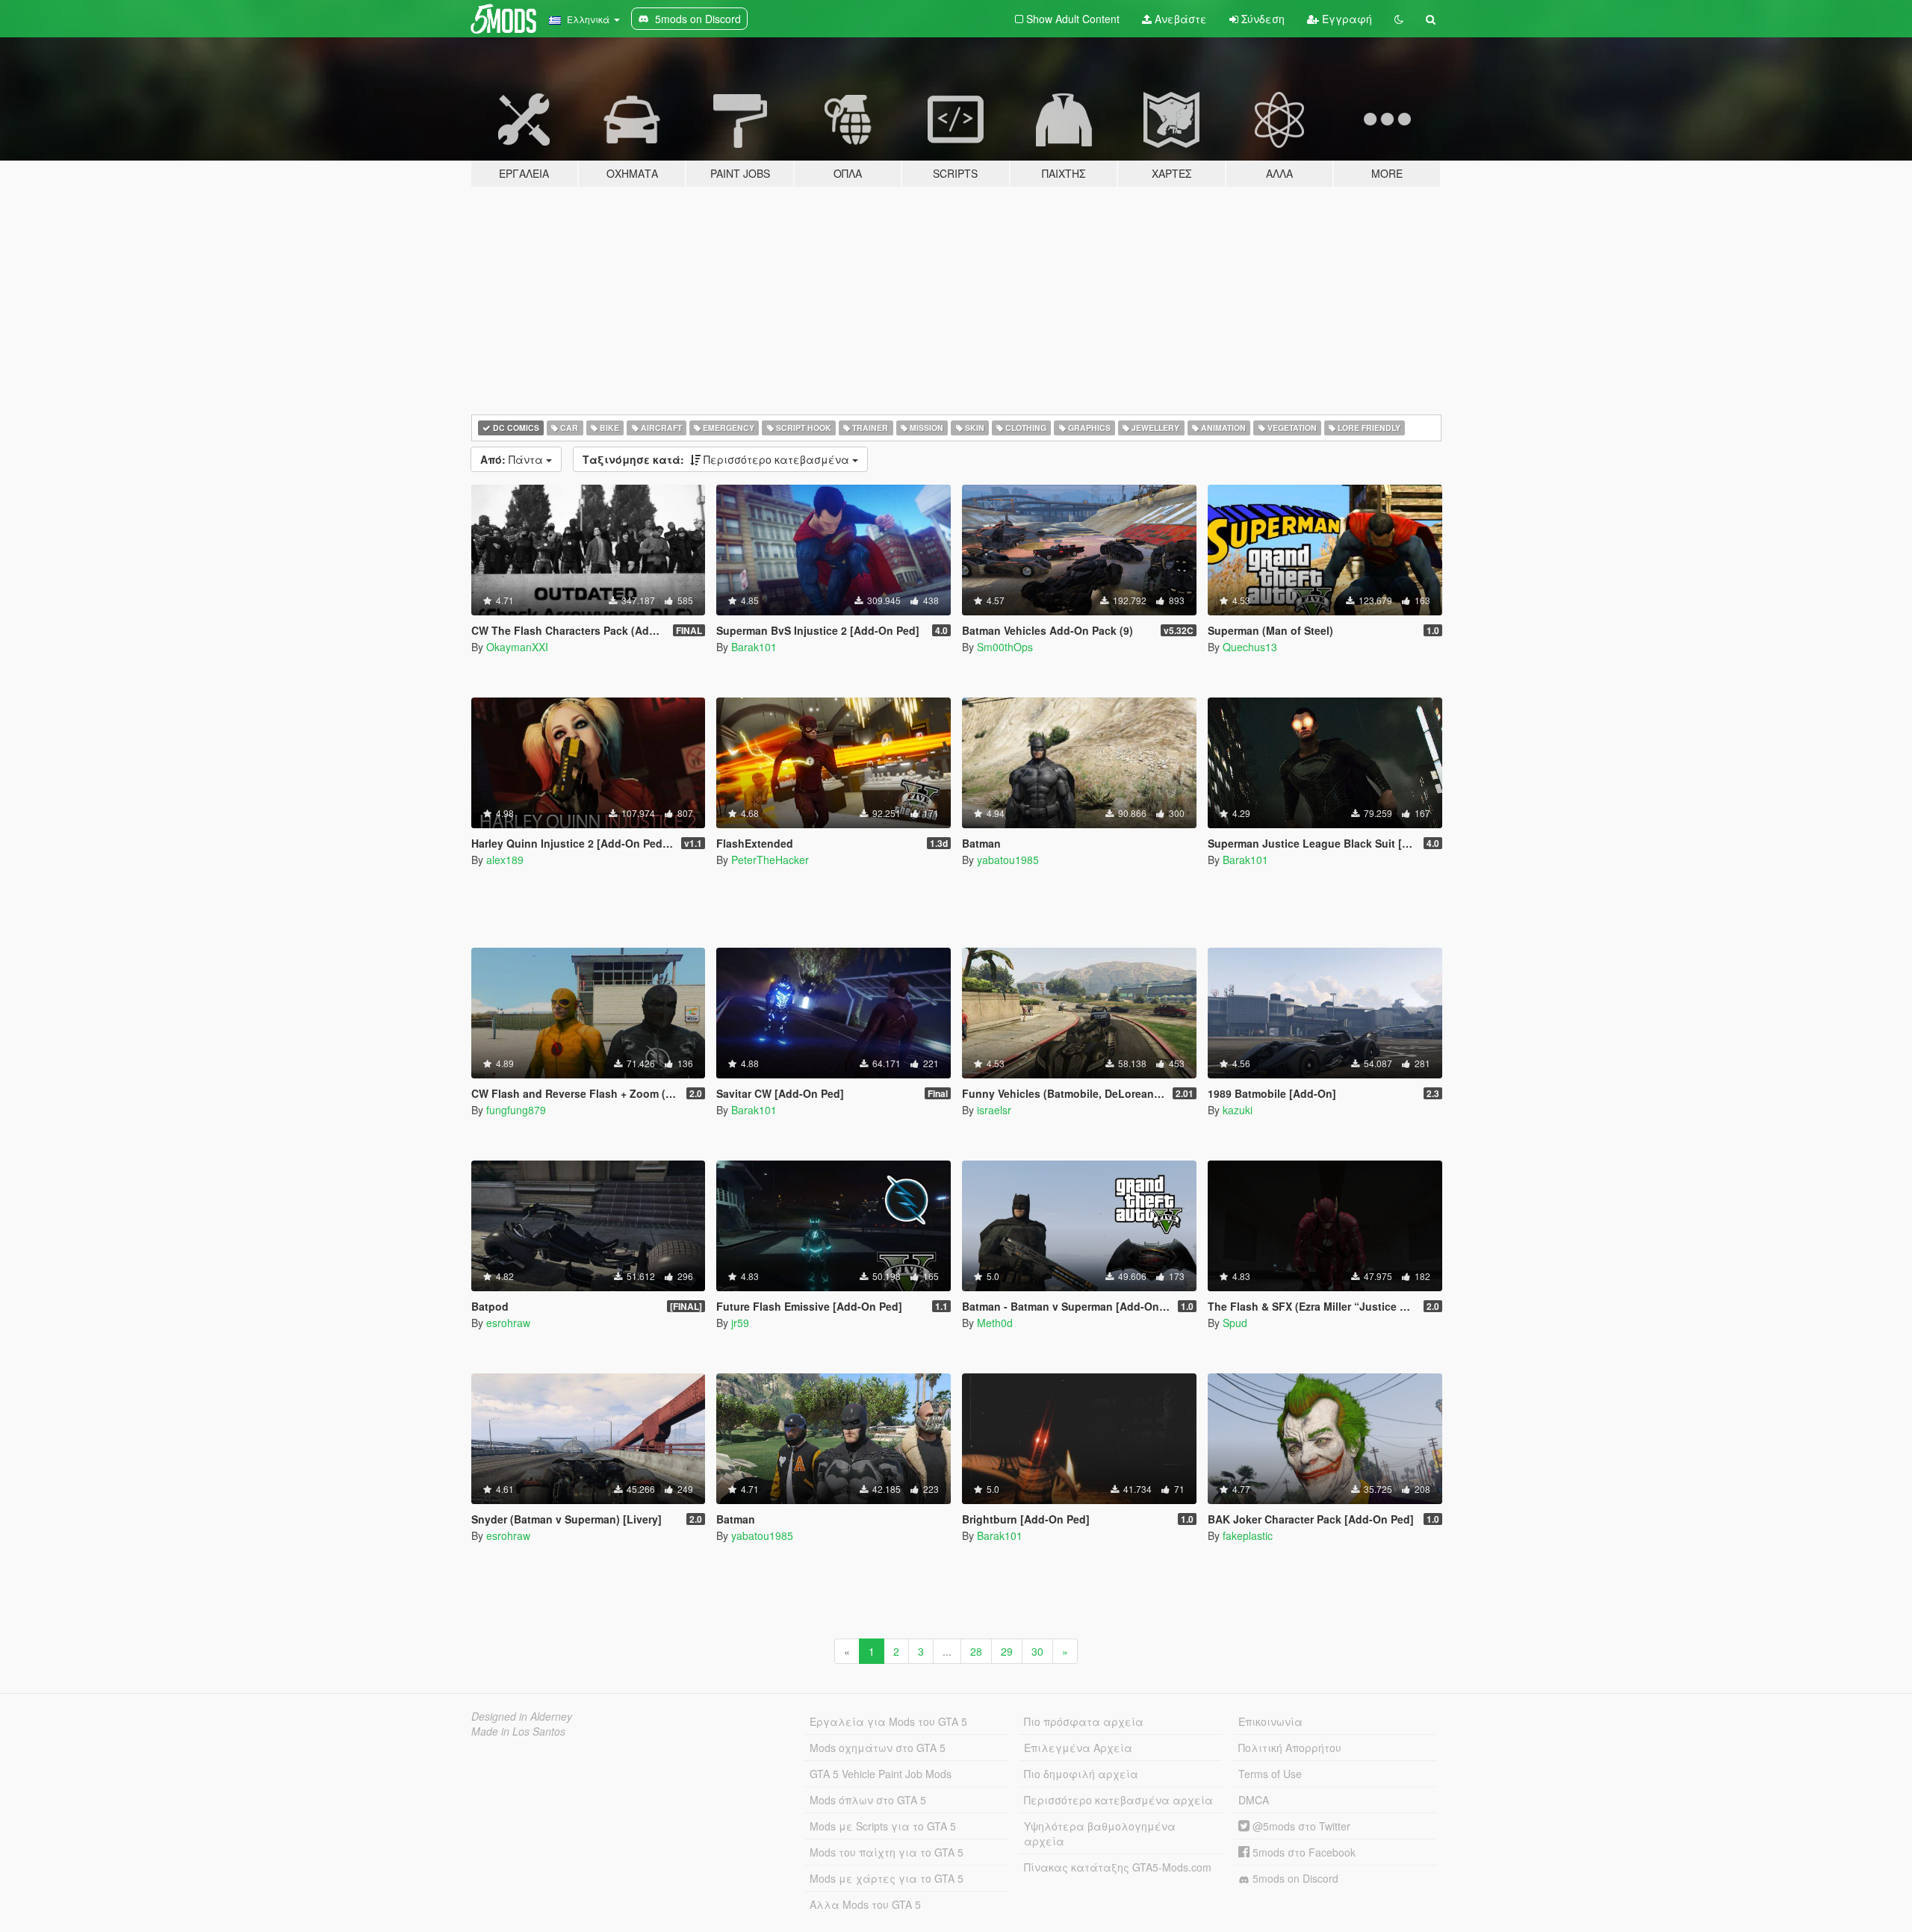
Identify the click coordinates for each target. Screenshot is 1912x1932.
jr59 (740, 1323)
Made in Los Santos (518, 1731)
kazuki (1238, 1110)
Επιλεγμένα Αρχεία (1078, 1748)
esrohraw (508, 1323)
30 (1037, 1651)
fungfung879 (516, 1110)
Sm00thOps (1005, 647)
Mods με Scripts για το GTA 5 (883, 1826)
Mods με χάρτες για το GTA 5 (887, 1878)
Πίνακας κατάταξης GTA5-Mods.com (1118, 1867)
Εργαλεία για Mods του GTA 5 (888, 1721)
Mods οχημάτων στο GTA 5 (878, 1748)
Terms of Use (1270, 1774)
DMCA (1254, 1800)
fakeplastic (1248, 1535)
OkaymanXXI (517, 647)
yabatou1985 (1008, 860)
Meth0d (995, 1323)
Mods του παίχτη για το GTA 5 (887, 1852)
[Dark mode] (1399, 19)
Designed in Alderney (522, 1716)
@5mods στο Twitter (1300, 1826)
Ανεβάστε (1179, 19)
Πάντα (513, 459)
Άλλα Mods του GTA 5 (865, 1904)
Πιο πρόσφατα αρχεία (1084, 1721)
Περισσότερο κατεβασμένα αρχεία (1118, 1800)
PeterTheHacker (770, 860)
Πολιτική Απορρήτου (1290, 1748)
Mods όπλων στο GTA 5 (868, 1800)
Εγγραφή (1345, 19)
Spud (1235, 1323)
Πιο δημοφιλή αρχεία (1081, 1774)
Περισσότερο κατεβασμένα (717, 459)
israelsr (994, 1110)
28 (976, 1651)
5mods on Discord (1294, 1878)
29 (1007, 1651)
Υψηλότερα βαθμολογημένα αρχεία (1100, 1833)
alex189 (505, 860)
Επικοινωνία (1270, 1721)
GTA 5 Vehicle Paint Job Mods (881, 1774)
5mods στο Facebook (1303, 1852)
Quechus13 (1250, 647)
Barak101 (754, 647)
